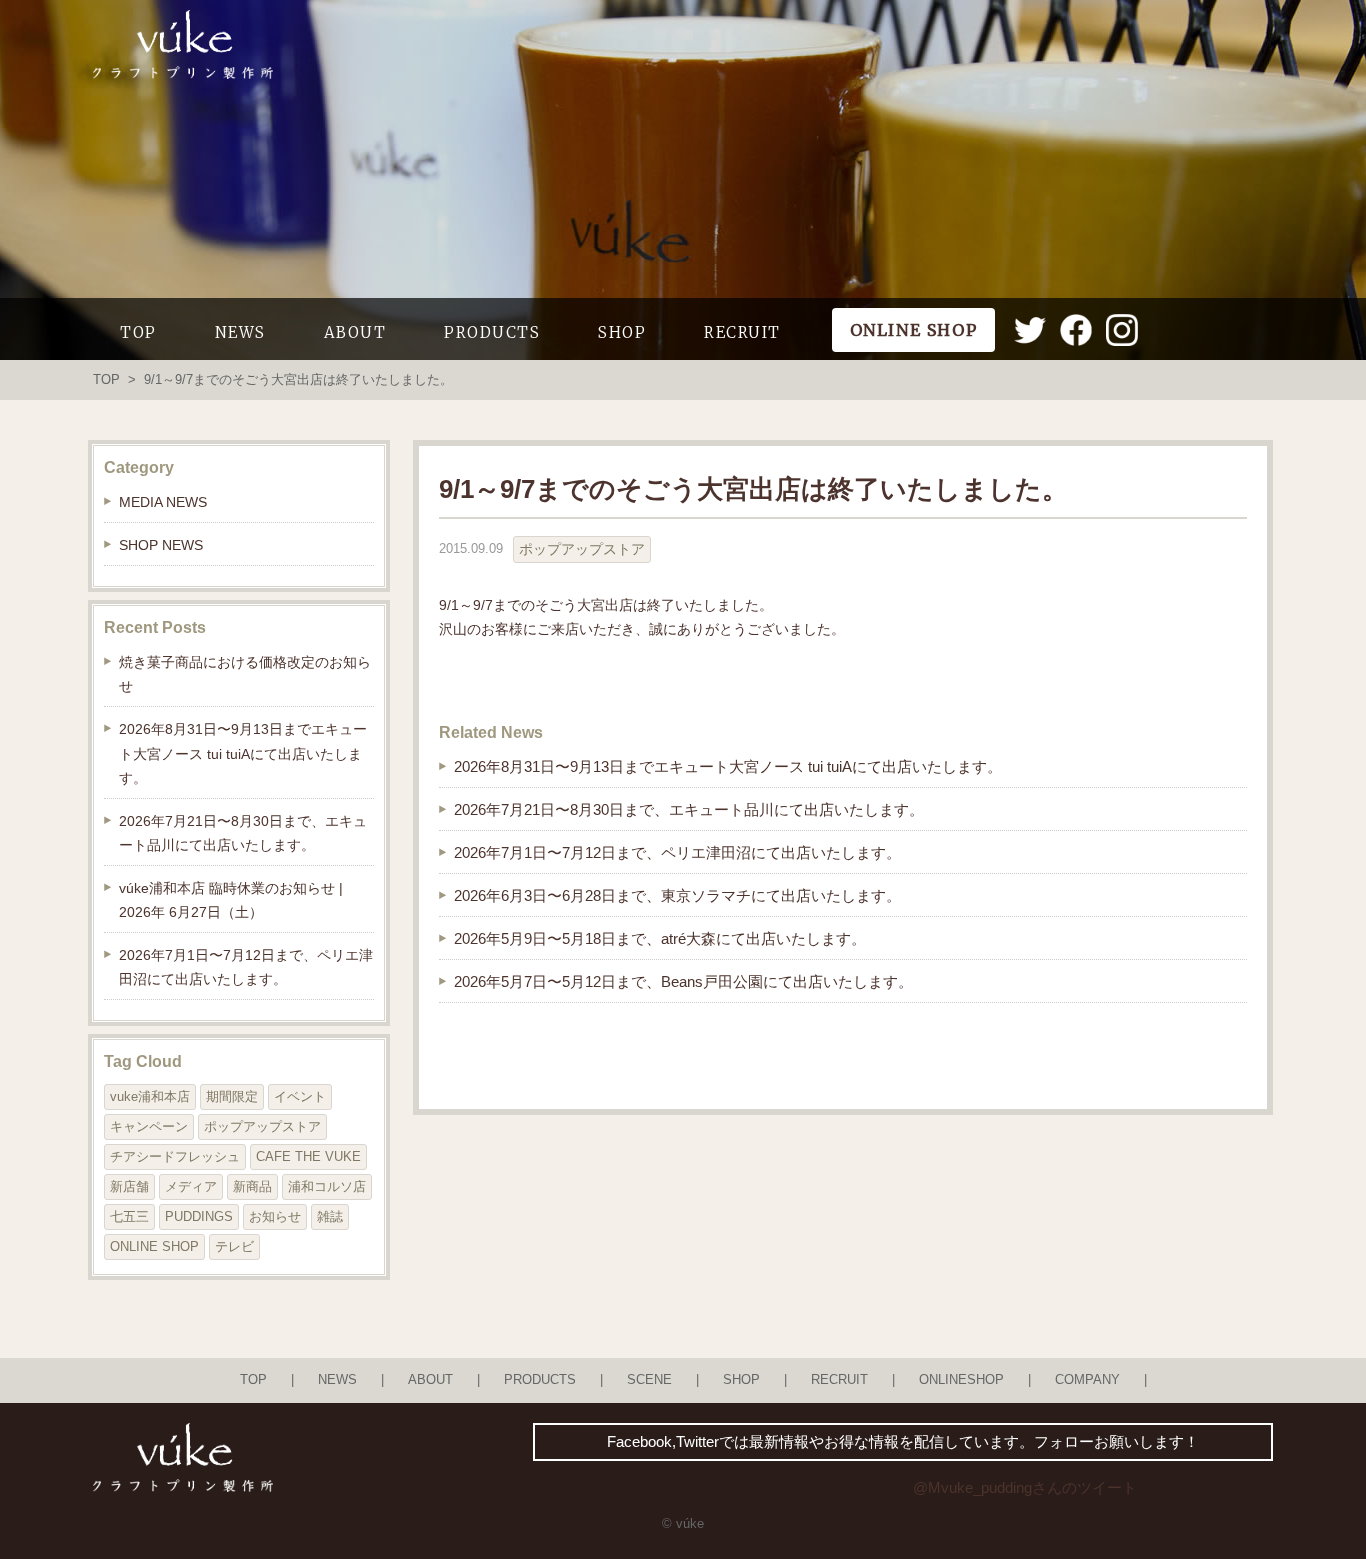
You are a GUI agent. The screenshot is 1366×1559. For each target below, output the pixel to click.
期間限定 (232, 1096)
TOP (138, 332)
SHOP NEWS (161, 545)
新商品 (252, 1186)
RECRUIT (742, 332)
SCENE (649, 1380)
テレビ (234, 1246)
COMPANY (1087, 1380)
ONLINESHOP (961, 1380)
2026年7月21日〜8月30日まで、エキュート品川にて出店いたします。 (689, 809)
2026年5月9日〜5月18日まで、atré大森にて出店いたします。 (660, 938)
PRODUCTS (492, 332)
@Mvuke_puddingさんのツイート (1025, 1487)
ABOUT (355, 332)
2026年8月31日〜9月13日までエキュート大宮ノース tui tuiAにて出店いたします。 (728, 766)
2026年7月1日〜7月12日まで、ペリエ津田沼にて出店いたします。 (677, 852)
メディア (191, 1186)
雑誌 (330, 1216)
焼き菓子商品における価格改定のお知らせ (245, 674)
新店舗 (129, 1186)
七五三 (129, 1216)
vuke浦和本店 (150, 1096)
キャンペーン (149, 1126)
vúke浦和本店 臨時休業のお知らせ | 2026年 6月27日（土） (231, 900)
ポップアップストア (582, 549)
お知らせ (275, 1216)
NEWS (240, 332)
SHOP (622, 332)
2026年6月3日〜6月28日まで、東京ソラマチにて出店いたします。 (677, 895)
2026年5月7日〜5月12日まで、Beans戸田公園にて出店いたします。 (683, 981)
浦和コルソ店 (327, 1186)
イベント (300, 1096)
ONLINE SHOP (154, 1246)
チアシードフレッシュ (175, 1156)
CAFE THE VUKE (308, 1156)
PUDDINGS (199, 1216)
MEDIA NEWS (163, 502)
